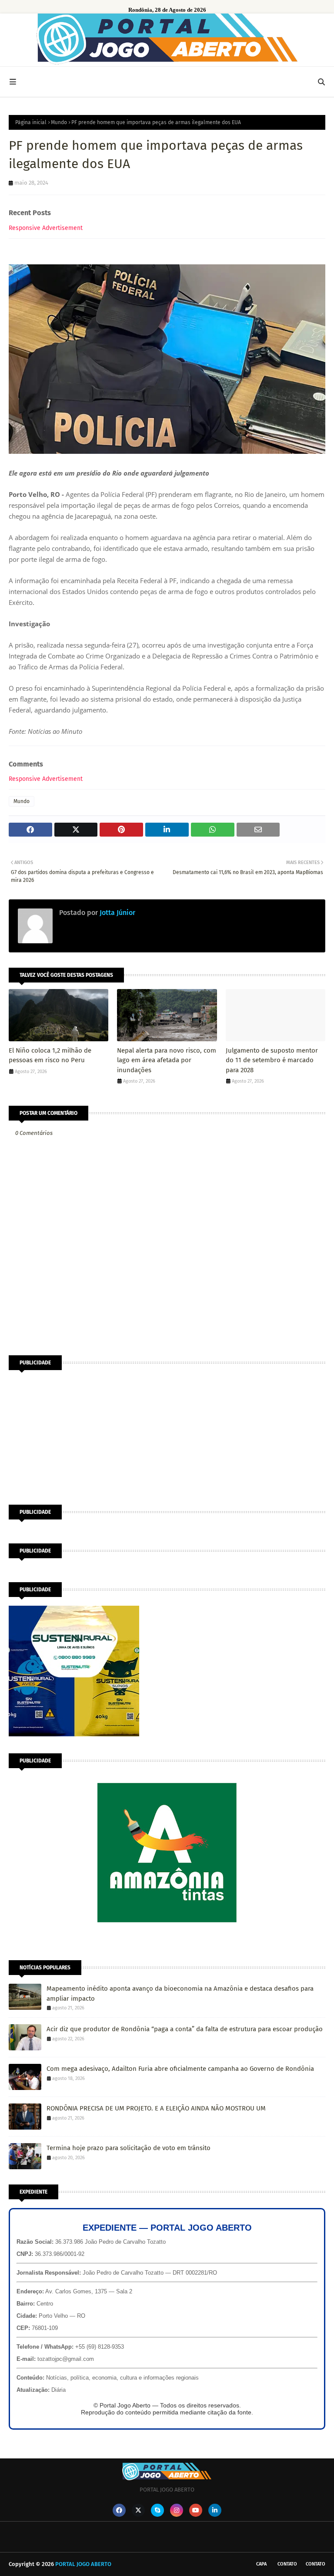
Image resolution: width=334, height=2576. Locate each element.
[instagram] (177, 2510)
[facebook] (119, 2510)
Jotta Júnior (117, 913)
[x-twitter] (138, 2510)
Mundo (59, 122)
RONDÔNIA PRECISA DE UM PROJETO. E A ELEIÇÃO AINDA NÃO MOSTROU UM (156, 2108)
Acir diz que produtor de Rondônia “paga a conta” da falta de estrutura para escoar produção (185, 2029)
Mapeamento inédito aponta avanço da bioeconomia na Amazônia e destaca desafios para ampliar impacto (180, 1994)
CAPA (261, 2564)
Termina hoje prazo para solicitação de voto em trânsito (129, 2148)
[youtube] (196, 2510)
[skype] (157, 2510)
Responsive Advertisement (46, 228)
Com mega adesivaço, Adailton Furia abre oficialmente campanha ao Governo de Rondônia (180, 2069)
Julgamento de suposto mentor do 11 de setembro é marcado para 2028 (272, 1060)
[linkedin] (215, 2510)
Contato (287, 2564)
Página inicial (31, 122)
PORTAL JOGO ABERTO (83, 2564)
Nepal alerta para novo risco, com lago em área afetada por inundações (167, 1060)
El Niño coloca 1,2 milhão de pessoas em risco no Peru (50, 1055)
